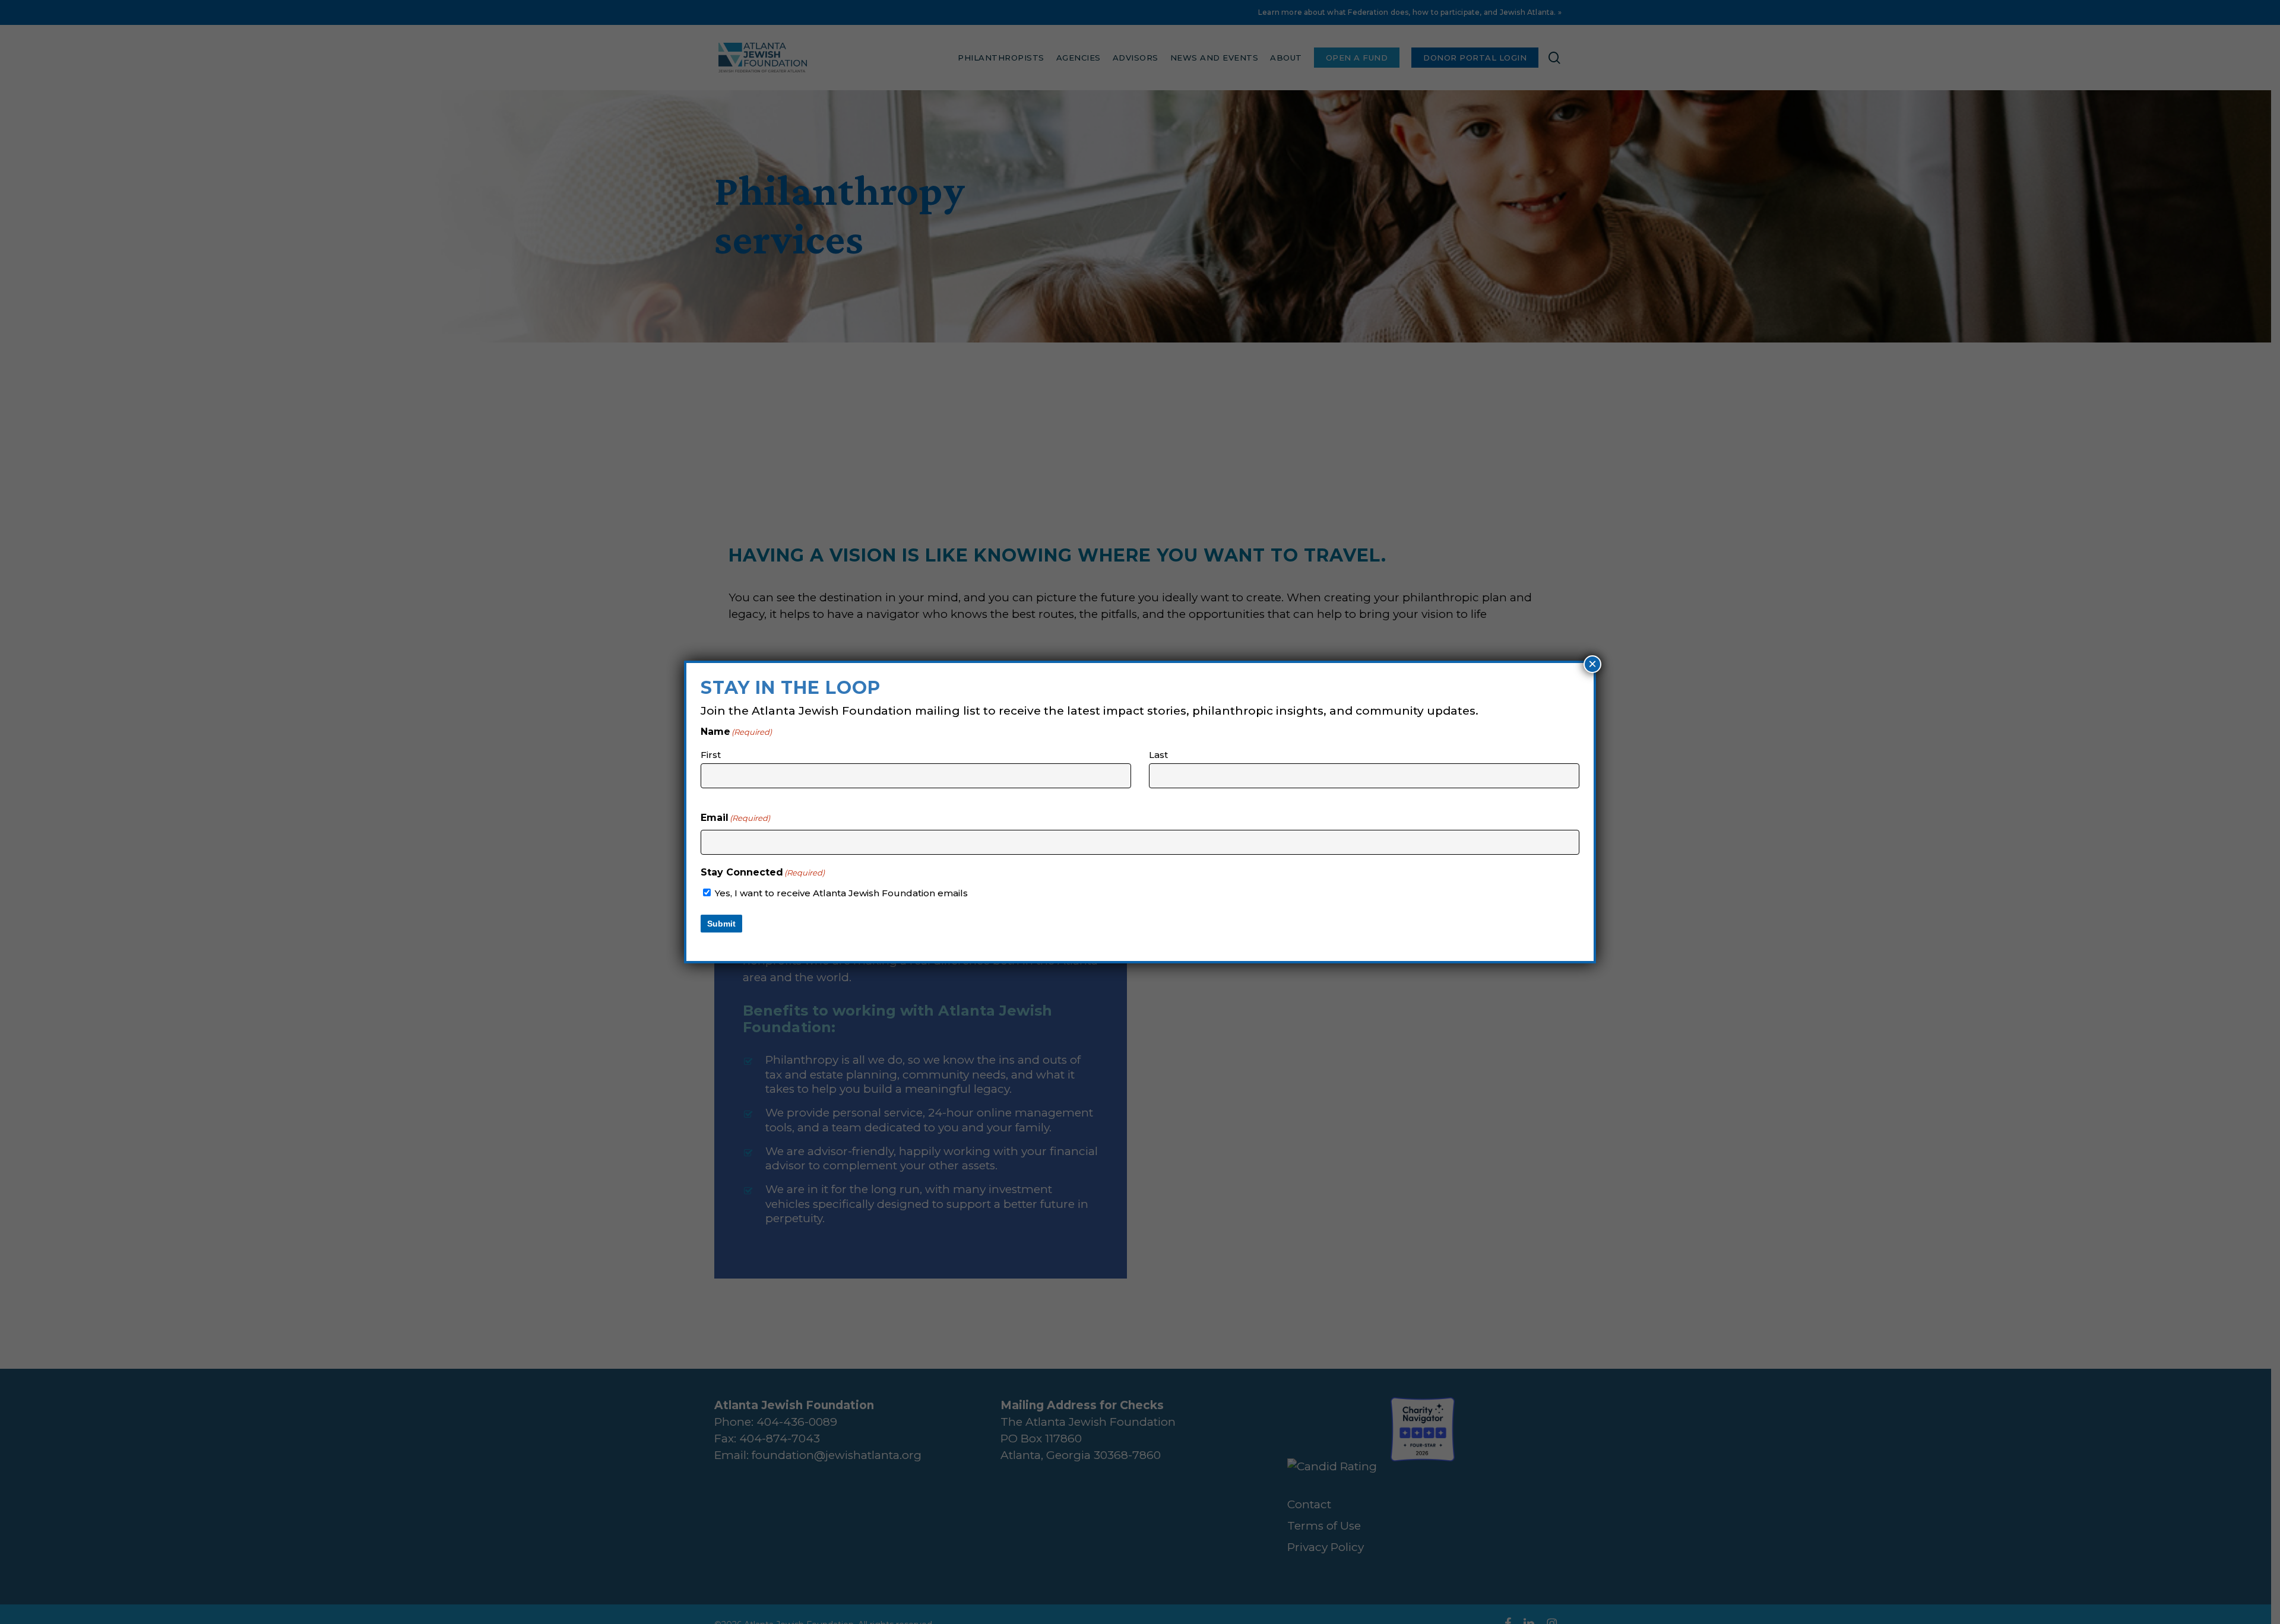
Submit (721, 924)
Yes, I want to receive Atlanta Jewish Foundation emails (841, 893)
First (711, 755)
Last (1158, 755)
